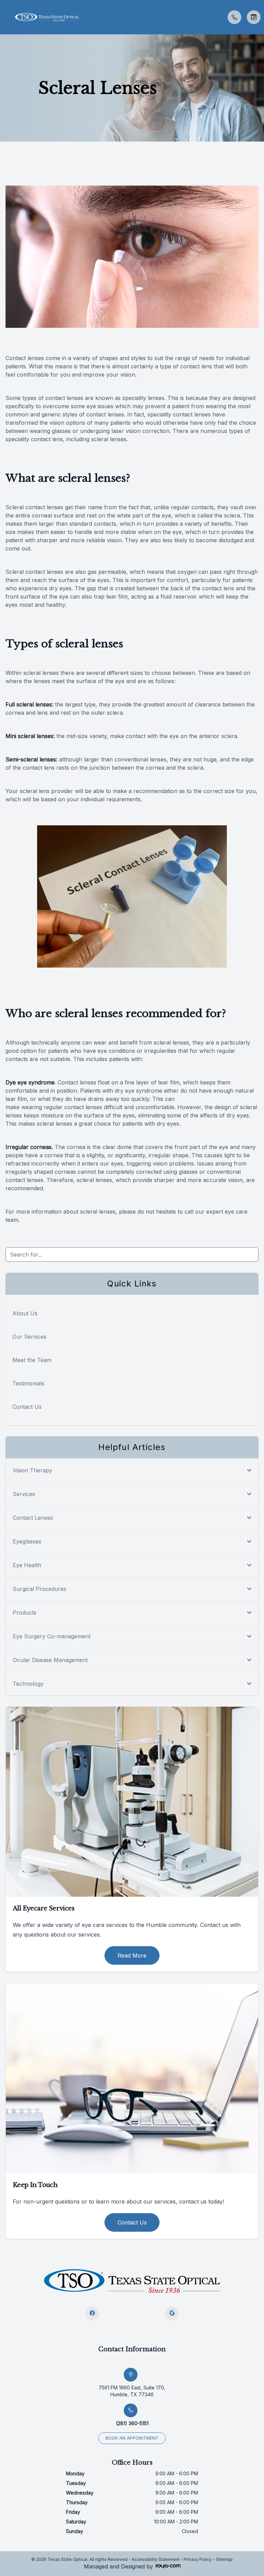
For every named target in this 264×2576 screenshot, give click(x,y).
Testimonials (28, 1383)
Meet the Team (32, 1360)
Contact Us (27, 1407)
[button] (5, 17)
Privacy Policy (198, 2559)
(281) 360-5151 (132, 2423)
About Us (25, 1313)
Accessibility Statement (156, 2559)
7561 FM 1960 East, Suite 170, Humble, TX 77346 (132, 2391)
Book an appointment (132, 2438)
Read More (132, 1955)
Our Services (29, 1337)
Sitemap (224, 2559)
